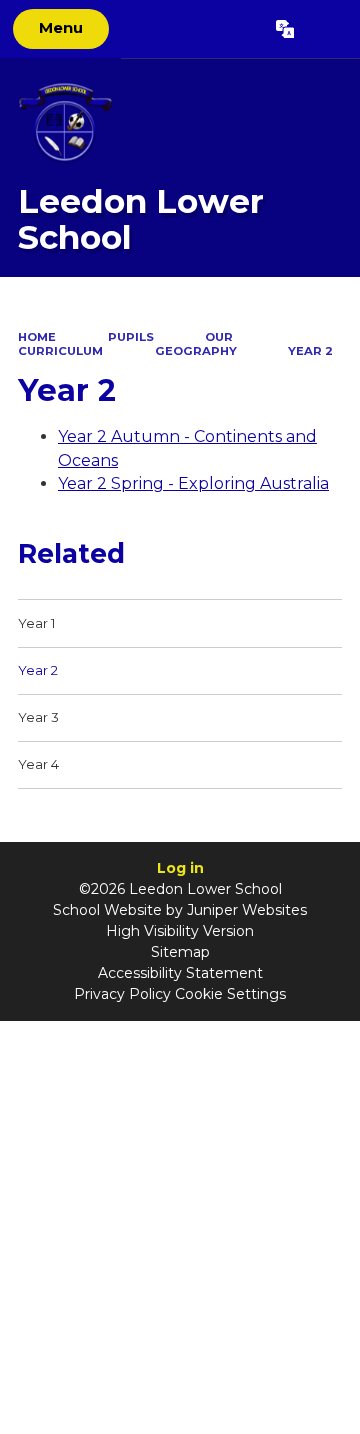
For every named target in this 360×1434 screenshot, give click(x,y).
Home (37, 337)
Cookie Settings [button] (230, 994)
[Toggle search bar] (326, 29)
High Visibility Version (180, 931)
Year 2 (310, 351)
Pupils (131, 337)
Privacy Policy (122, 994)
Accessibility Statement (180, 973)
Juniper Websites (247, 910)
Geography (196, 351)
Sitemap (180, 952)
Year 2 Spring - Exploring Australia (193, 483)
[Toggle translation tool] (284, 29)
